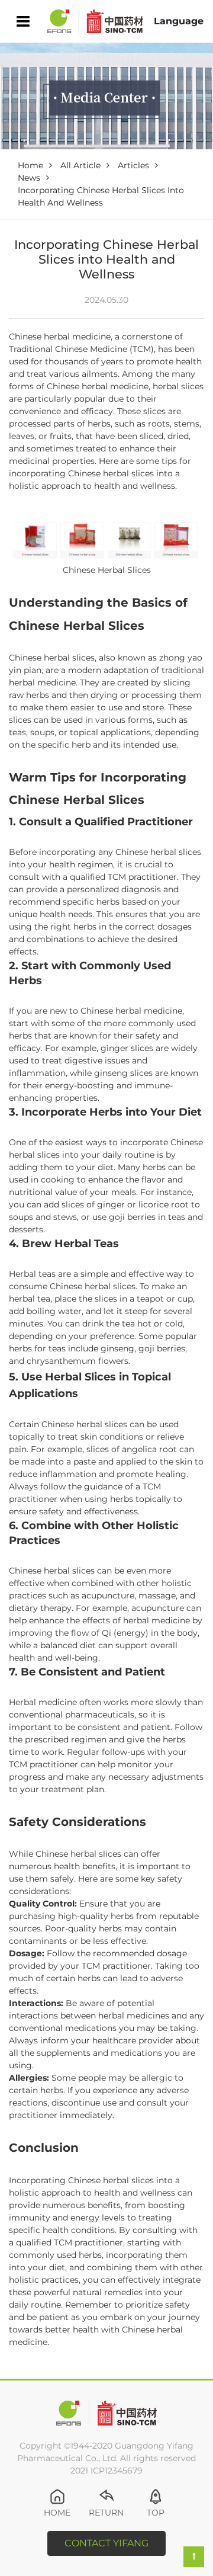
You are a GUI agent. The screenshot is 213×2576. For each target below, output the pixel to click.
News (29, 178)
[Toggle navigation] (23, 22)
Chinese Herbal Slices (107, 570)
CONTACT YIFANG (106, 2543)
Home (30, 165)
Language (179, 21)
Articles (133, 165)
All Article (80, 165)
